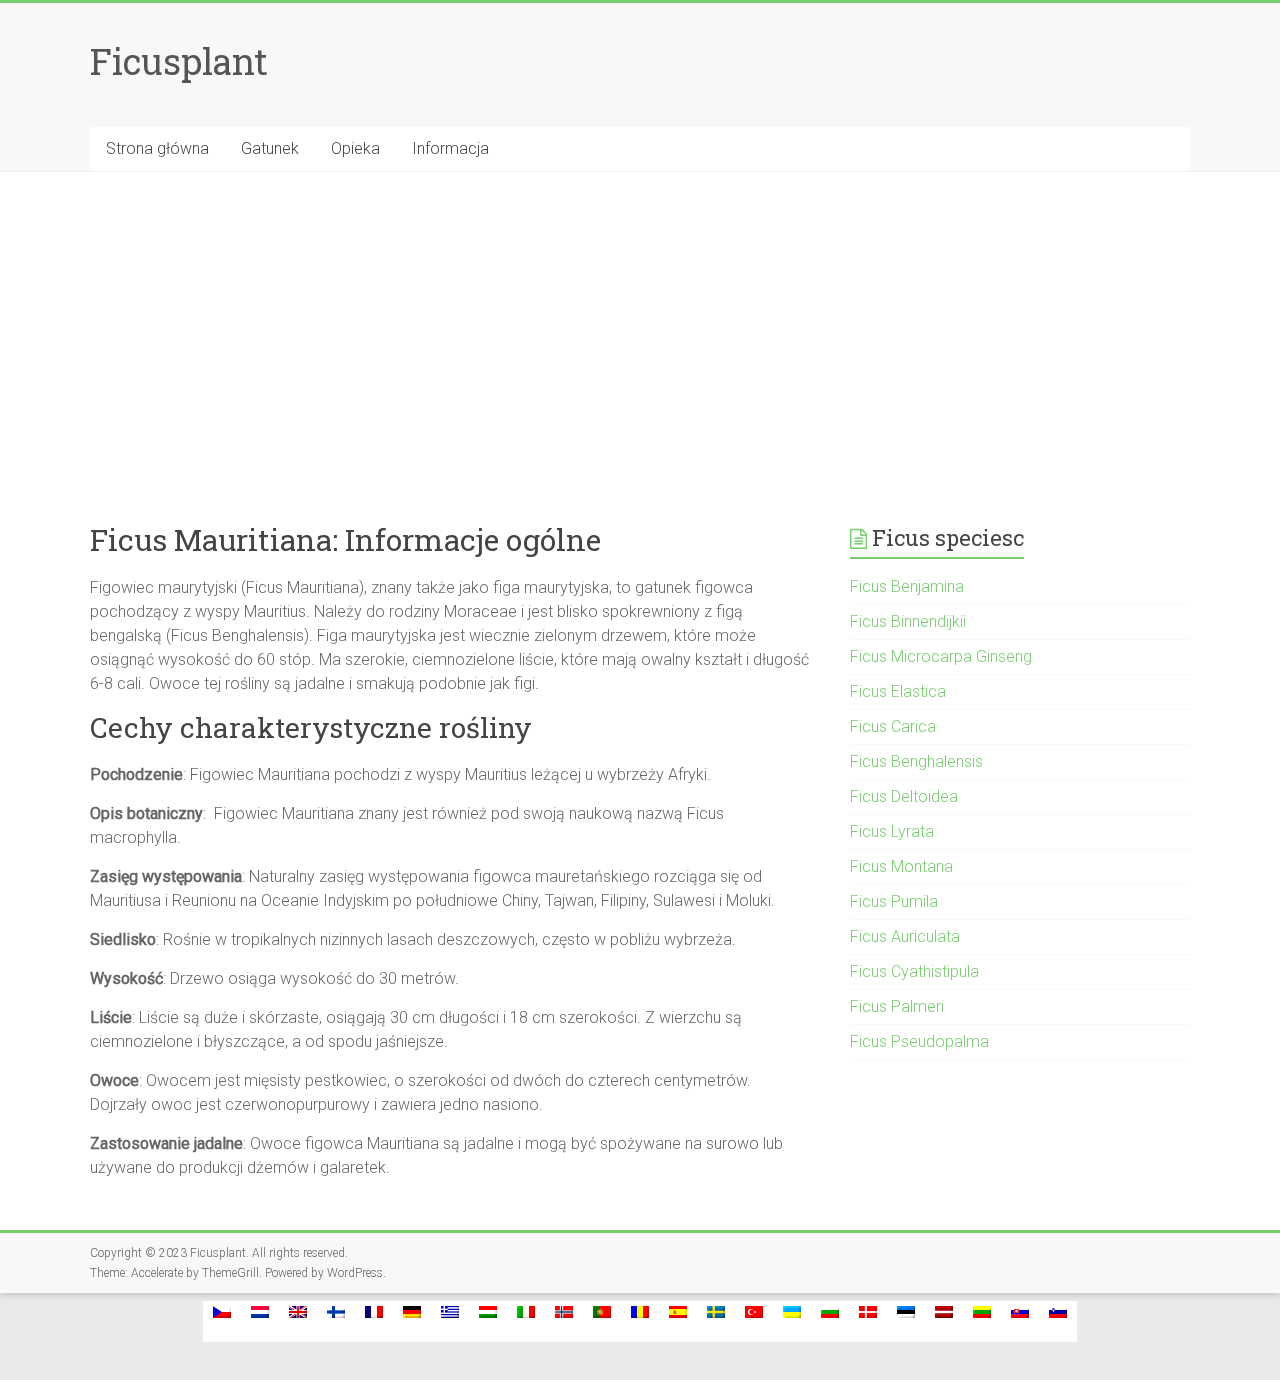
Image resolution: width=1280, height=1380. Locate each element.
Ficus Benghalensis (916, 761)
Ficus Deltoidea (904, 796)
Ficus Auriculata (905, 936)
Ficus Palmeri (897, 1006)
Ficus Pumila (894, 901)
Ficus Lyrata (892, 831)
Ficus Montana (901, 866)
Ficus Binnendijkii (908, 621)
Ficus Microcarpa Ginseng (941, 656)
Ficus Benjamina (907, 586)
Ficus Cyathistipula (914, 971)
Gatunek (270, 148)
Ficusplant (179, 61)
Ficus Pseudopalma (919, 1041)
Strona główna (157, 148)
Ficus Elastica (898, 691)
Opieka (355, 148)
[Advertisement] (640, 322)
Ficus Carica (893, 726)
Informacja (450, 148)
